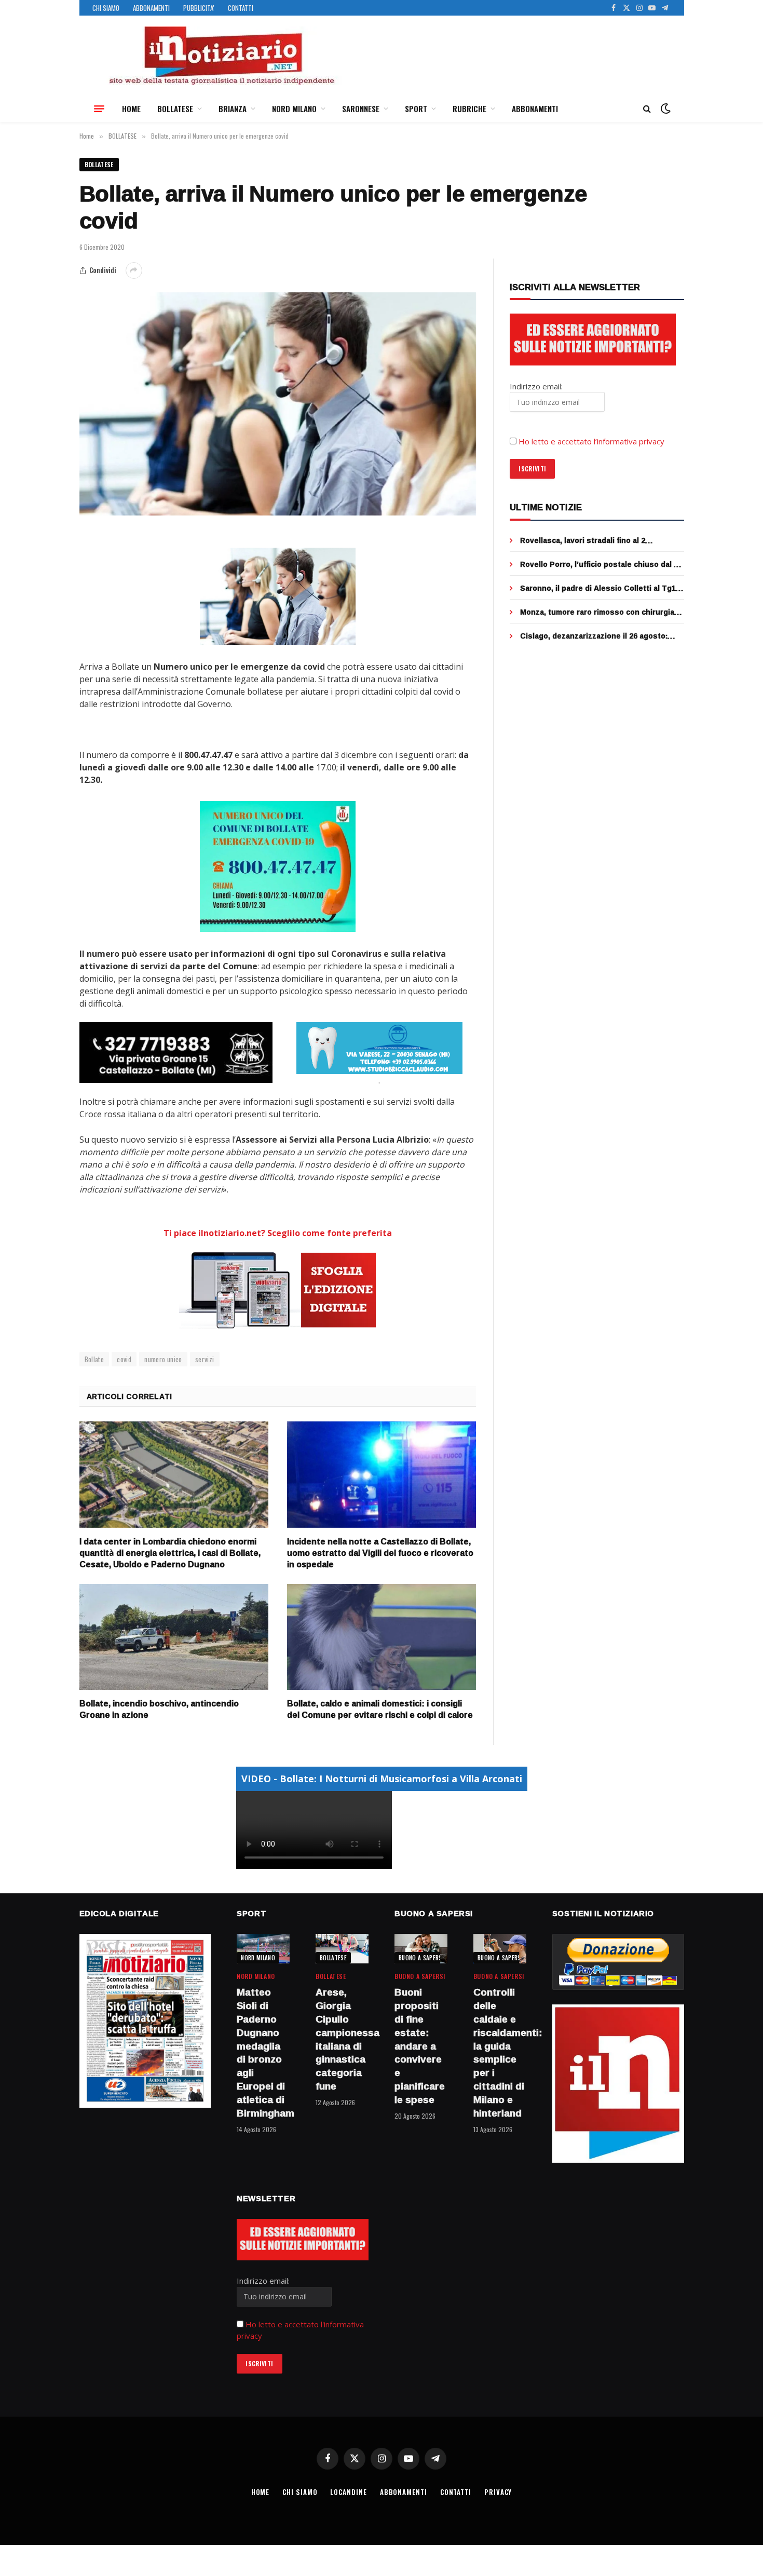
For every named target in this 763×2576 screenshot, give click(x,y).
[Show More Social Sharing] (134, 270)
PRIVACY (498, 2492)
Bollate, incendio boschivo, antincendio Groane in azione (159, 1710)
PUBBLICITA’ (199, 8)
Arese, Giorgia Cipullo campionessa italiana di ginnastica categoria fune (342, 2039)
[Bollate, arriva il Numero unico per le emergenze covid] (278, 404)
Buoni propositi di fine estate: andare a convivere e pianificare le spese (420, 2046)
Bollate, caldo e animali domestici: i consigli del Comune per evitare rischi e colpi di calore (380, 1710)
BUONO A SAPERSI (421, 1958)
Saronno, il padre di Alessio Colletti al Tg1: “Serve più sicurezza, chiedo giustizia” (599, 588)
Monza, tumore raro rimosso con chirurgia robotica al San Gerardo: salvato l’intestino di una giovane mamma (599, 612)
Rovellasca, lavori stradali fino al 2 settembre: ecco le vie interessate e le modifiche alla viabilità (592, 540)
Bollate (94, 1359)
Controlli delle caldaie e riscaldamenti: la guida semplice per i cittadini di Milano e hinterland (500, 2053)
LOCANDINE (348, 2492)
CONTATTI (241, 8)
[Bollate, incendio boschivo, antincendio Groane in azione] (174, 1637)
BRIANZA (233, 109)
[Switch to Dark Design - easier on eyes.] (664, 109)
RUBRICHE (469, 109)
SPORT (416, 109)
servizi (205, 1359)
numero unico (163, 1359)
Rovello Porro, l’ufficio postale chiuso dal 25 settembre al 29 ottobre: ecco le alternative (601, 564)
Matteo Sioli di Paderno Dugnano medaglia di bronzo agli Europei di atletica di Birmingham (263, 2053)
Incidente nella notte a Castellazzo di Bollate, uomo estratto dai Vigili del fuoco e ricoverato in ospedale (380, 1553)
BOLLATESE (175, 109)
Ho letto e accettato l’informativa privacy (591, 441)
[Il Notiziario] (221, 56)
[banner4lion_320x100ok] (176, 1052)
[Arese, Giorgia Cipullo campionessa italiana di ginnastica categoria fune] (342, 1949)
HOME (131, 109)
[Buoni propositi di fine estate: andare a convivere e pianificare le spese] (421, 1949)
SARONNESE (361, 109)
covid (124, 1359)
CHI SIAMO (106, 8)
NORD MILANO (294, 109)
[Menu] (99, 109)
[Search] (647, 109)
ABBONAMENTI (151, 8)
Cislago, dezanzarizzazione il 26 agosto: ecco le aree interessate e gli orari (594, 636)
